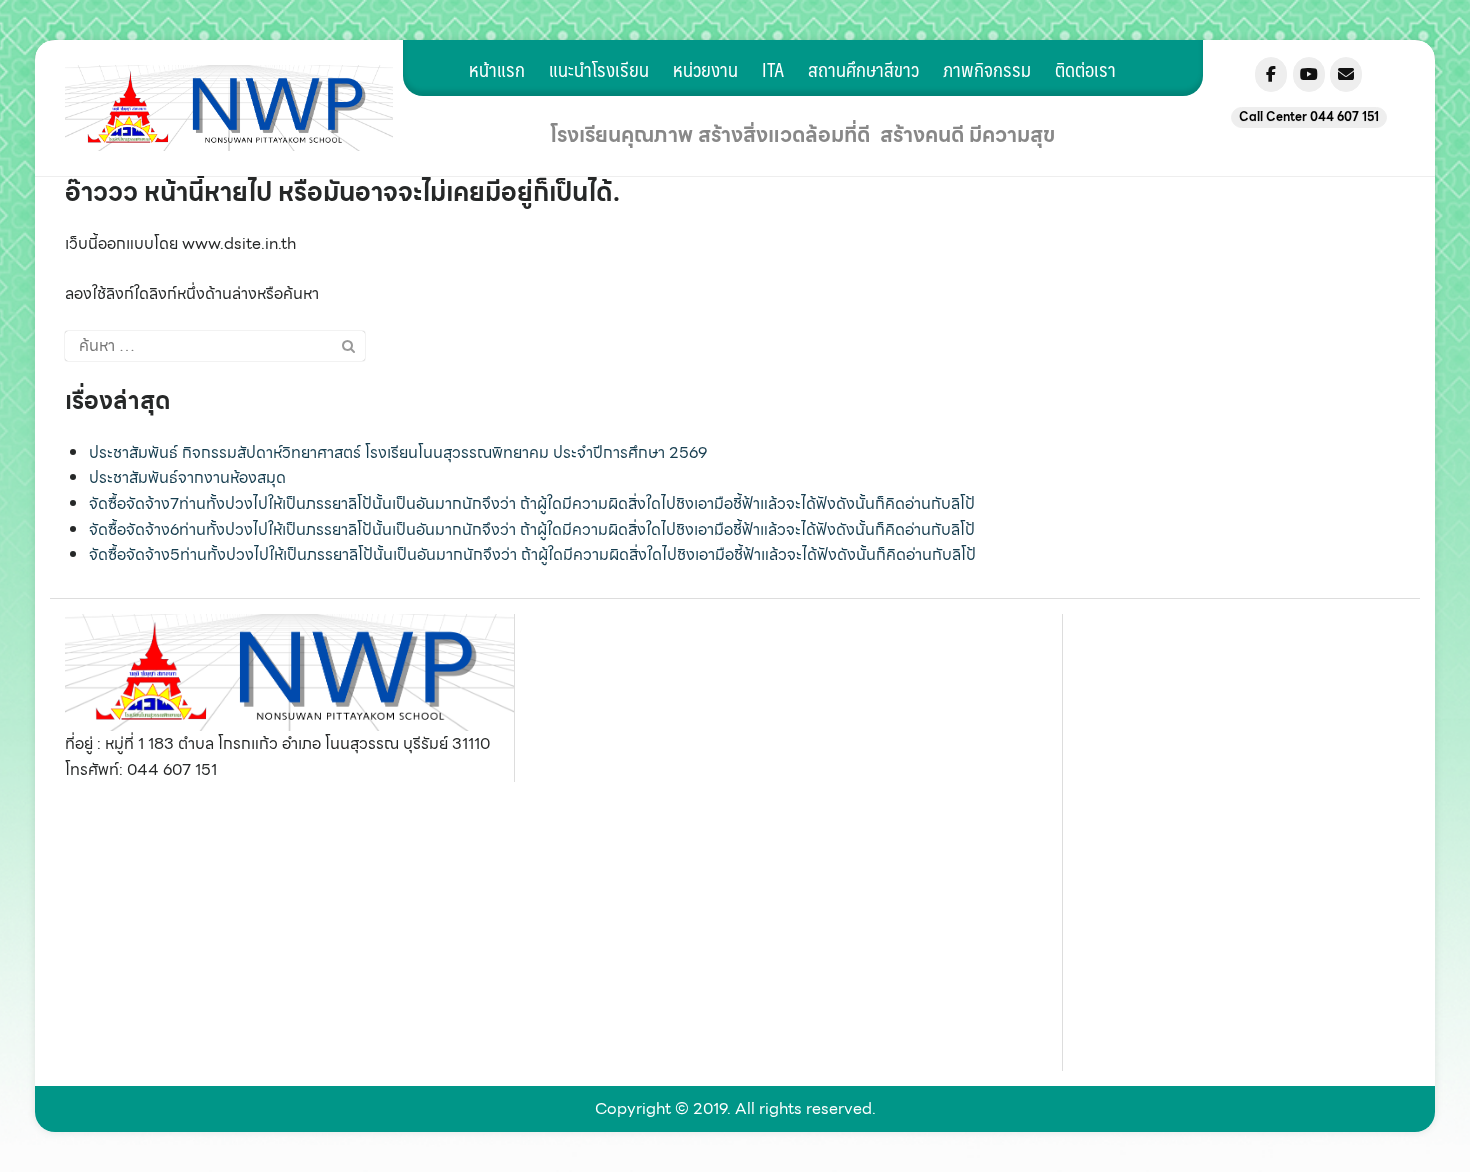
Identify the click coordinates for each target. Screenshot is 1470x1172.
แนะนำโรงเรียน (599, 69)
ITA (773, 69)
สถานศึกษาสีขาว (863, 69)
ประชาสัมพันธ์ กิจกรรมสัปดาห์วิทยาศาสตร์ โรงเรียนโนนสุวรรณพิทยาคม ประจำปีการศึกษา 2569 (398, 452)
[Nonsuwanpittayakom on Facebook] (1271, 74)
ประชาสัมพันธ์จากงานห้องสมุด (187, 477)
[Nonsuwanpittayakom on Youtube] (1309, 74)
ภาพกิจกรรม (987, 69)
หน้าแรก (497, 69)
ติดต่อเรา (1085, 69)
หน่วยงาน (705, 69)
